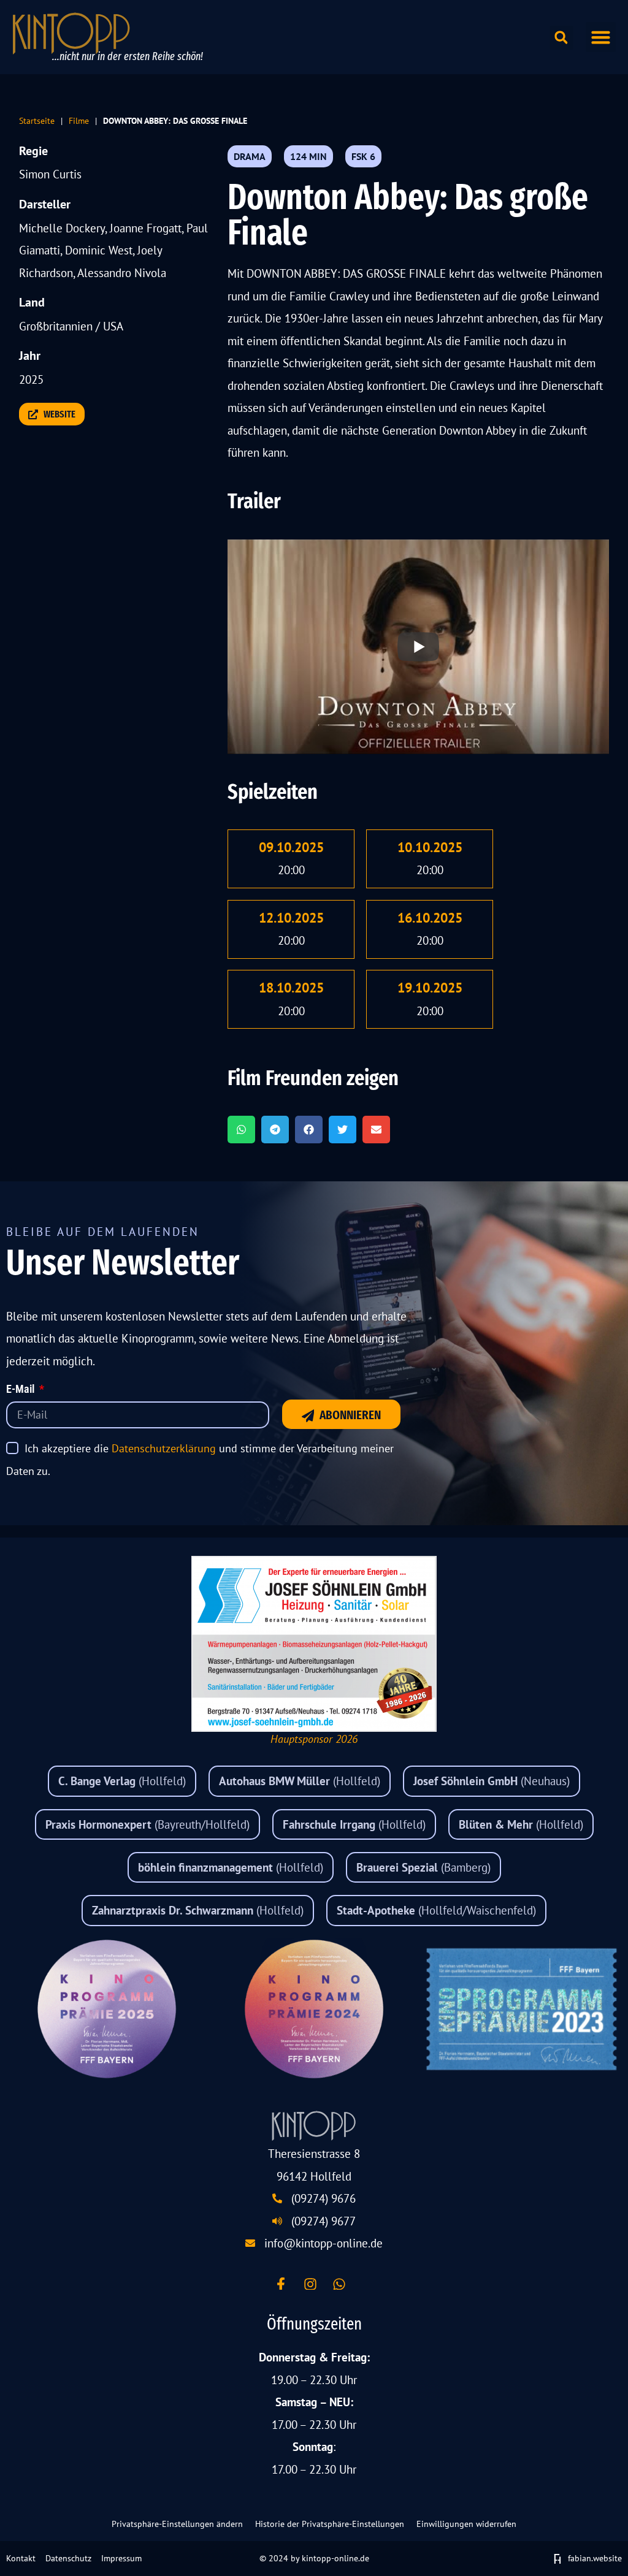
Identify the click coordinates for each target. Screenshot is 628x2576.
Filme (79, 120)
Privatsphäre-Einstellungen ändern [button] (177, 2524)
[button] (601, 37)
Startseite (37, 120)
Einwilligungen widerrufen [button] (466, 2524)
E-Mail (21, 1390)
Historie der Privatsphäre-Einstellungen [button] (330, 2524)
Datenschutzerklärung (164, 1448)
